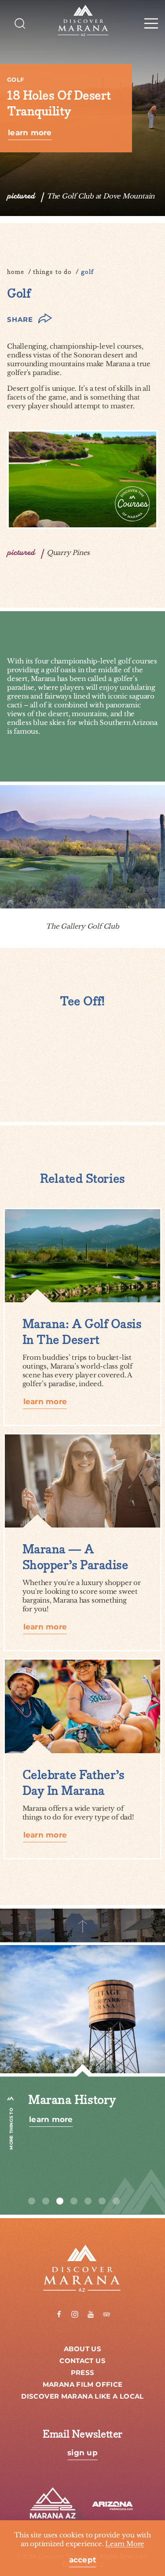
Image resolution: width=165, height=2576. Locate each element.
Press (83, 2373)
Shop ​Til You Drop (81, 2100)
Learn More (30, 133)
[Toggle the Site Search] (20, 23)
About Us (82, 2349)
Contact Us (82, 2361)
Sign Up (82, 2453)
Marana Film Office (83, 2385)
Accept (83, 2560)
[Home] (82, 21)
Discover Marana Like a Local (82, 2397)
